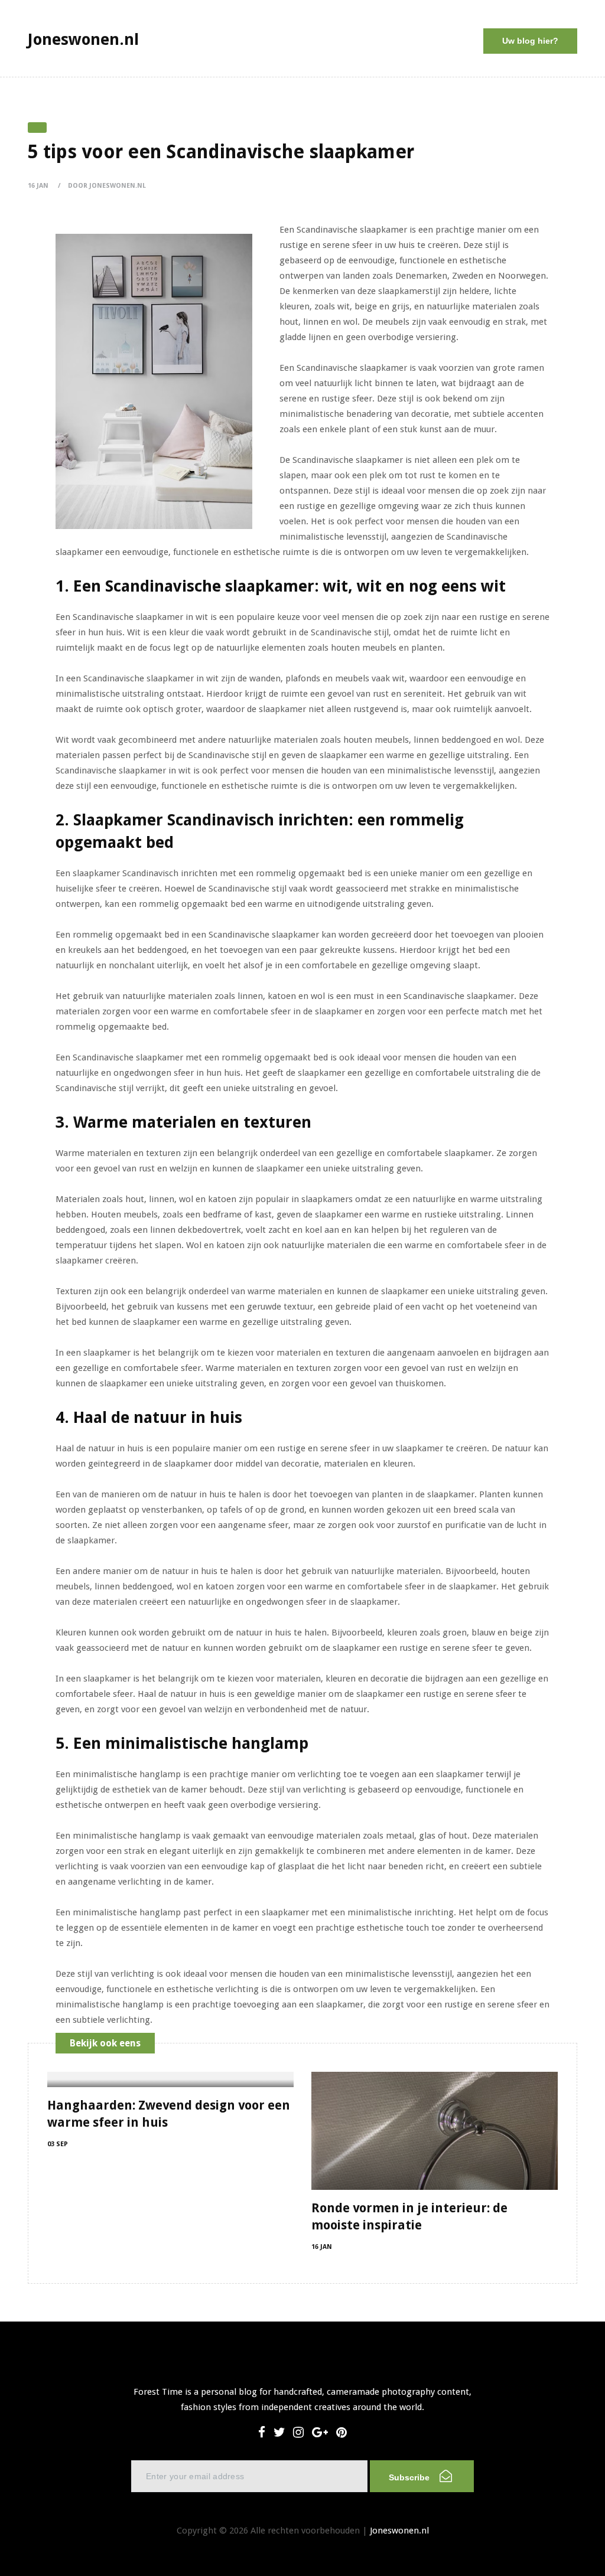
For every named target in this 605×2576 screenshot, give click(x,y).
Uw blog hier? (530, 41)
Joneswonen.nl (399, 2531)
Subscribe (410, 2477)
